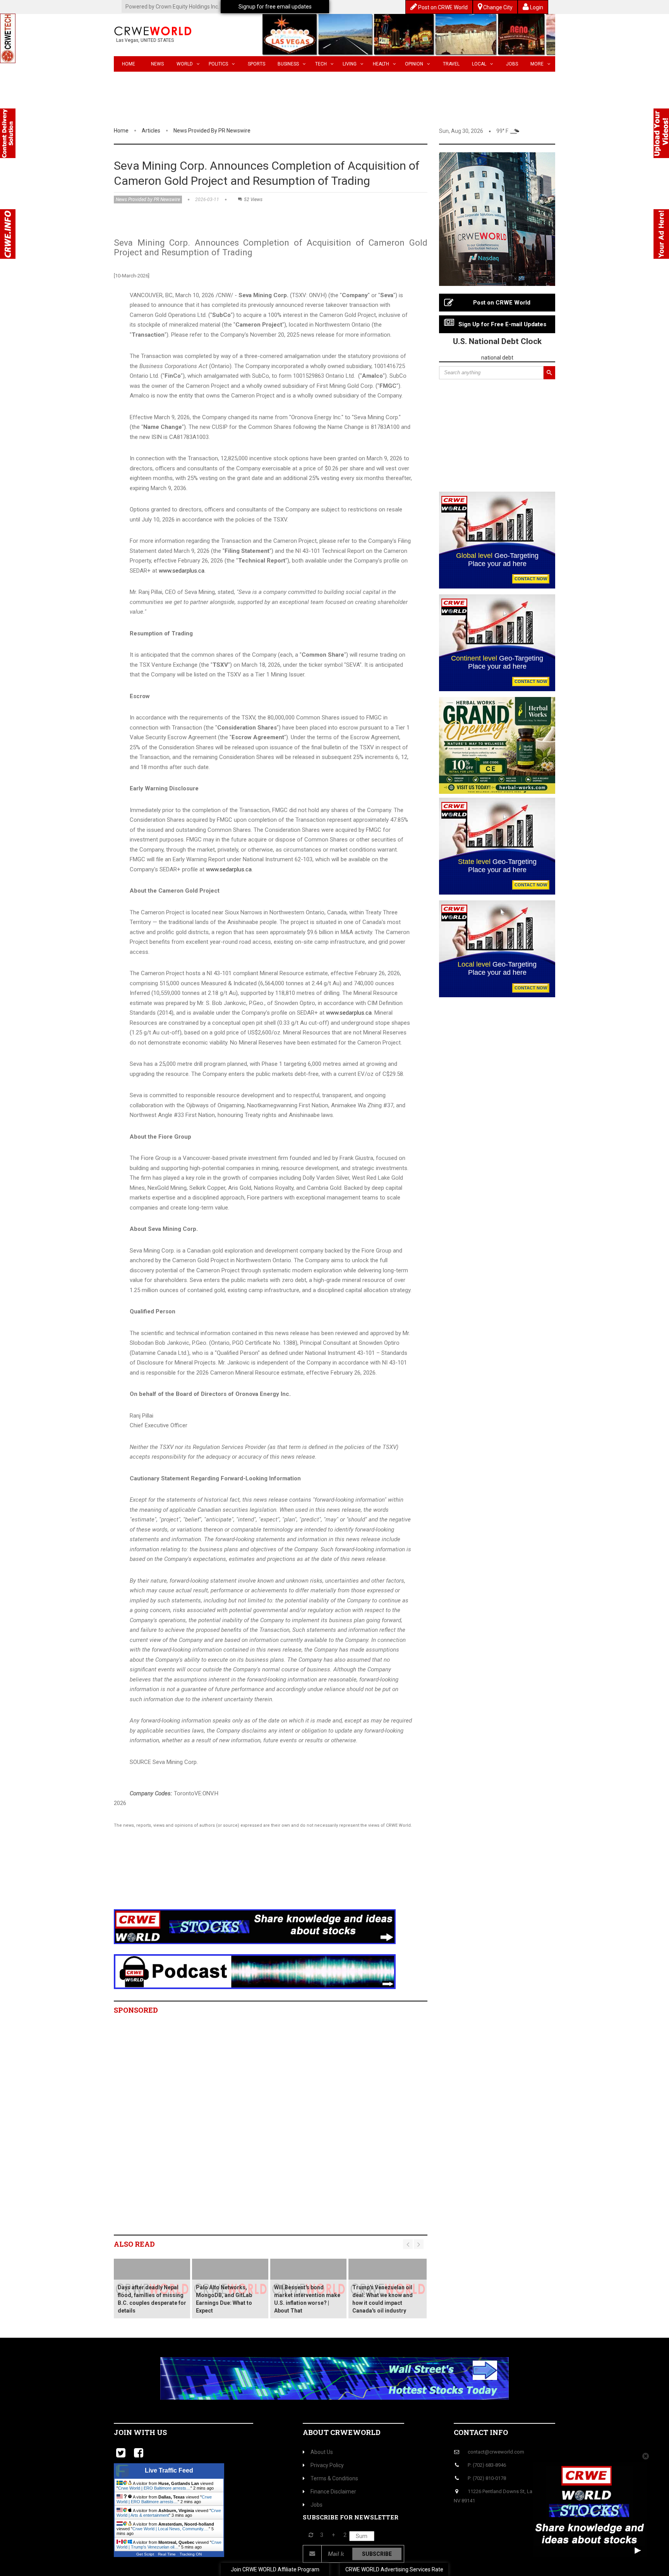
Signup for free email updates (275, 7)
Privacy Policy (327, 2465)
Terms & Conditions (334, 2478)
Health (381, 64)
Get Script (145, 2554)
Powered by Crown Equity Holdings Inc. (172, 7)
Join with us (140, 2432)
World (185, 64)
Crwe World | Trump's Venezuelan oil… (169, 2545)
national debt (497, 358)
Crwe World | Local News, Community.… (171, 2529)
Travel (451, 64)
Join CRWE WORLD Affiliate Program (275, 2569)
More (537, 64)
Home (129, 64)
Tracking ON (191, 2554)
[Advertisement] (255, 1879)
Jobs (512, 64)
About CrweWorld (342, 2432)
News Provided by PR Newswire (212, 131)
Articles (151, 131)
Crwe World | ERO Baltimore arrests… (154, 2488)
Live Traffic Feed (169, 2470)
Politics (218, 64)
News (157, 64)
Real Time (167, 2554)
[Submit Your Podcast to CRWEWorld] (255, 1971)
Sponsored (136, 2010)
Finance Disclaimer (333, 2492)
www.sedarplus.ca (182, 571)
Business (288, 64)
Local (479, 64)
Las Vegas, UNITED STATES (145, 40)
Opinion (414, 64)
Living (350, 64)
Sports (256, 64)
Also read (134, 2244)
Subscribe (377, 2554)
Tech (321, 64)
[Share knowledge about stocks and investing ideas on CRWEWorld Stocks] (255, 1926)
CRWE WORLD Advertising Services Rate (394, 2569)
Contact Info (481, 2432)
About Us (322, 2452)
